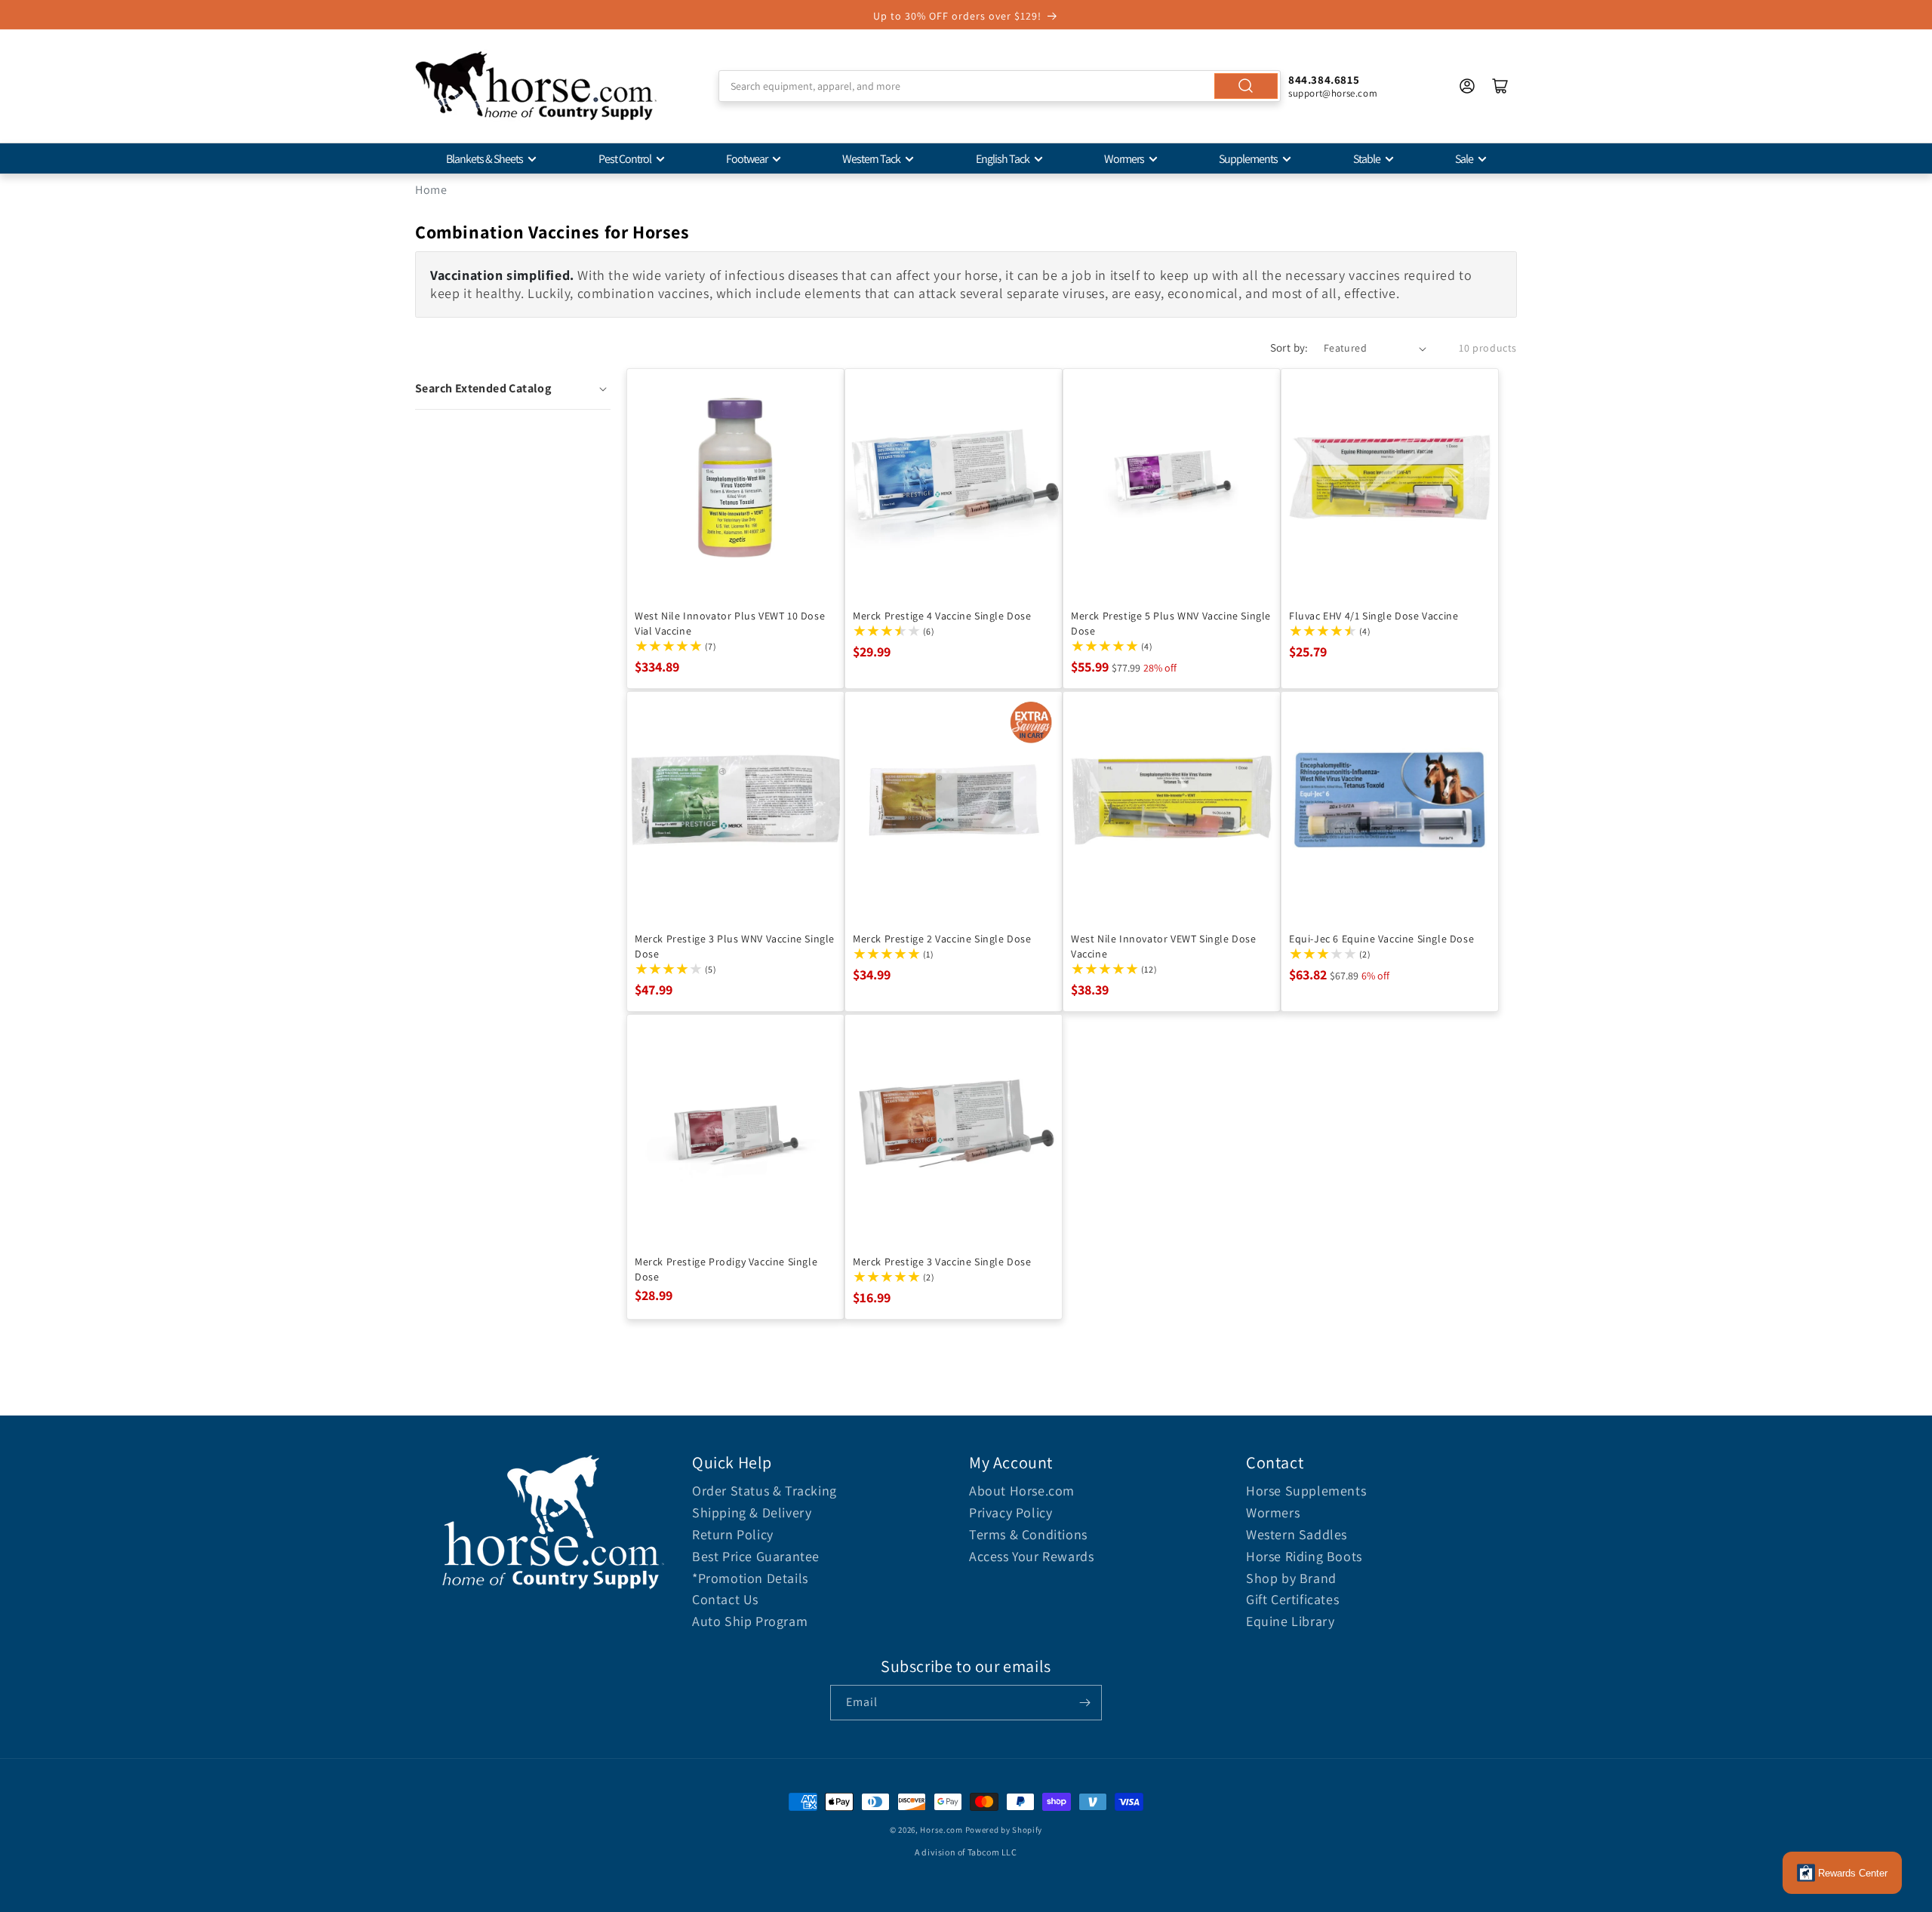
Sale (1464, 159)
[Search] (1246, 86)
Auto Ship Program (750, 1621)
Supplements (1248, 159)
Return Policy (733, 1534)
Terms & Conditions (1028, 1534)
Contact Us (725, 1599)
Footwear (747, 159)
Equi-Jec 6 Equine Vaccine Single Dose (1381, 939)
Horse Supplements (1306, 1491)
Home (431, 190)
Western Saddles (1297, 1534)
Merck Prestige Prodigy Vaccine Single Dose (726, 1269)
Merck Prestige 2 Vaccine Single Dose (942, 939)
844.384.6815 (1324, 80)
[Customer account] (1467, 86)
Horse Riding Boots (1304, 1556)
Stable (1367, 159)
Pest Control (625, 159)
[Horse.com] (536, 86)
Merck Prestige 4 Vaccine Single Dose (942, 616)
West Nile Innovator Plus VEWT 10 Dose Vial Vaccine (730, 623)
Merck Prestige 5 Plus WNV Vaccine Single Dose (1171, 623)
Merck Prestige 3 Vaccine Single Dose (942, 1262)
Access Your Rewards (1031, 1556)
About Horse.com (1022, 1491)
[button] (513, 389)
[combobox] (1000, 86)
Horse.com (941, 1830)
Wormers (1124, 159)
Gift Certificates (1292, 1599)
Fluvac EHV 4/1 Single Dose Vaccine (1374, 616)
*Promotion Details (750, 1578)
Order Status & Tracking (764, 1491)
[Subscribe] (1084, 1703)
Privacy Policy (1011, 1512)
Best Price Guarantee (756, 1556)
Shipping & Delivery (752, 1512)
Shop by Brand (1291, 1578)
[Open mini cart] (1500, 86)
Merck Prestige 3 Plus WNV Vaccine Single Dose (735, 946)
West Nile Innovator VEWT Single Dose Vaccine (1164, 946)
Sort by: (1289, 347)
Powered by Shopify (1004, 1830)
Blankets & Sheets (485, 159)
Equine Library (1290, 1621)
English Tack (1003, 159)
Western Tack (871, 159)
